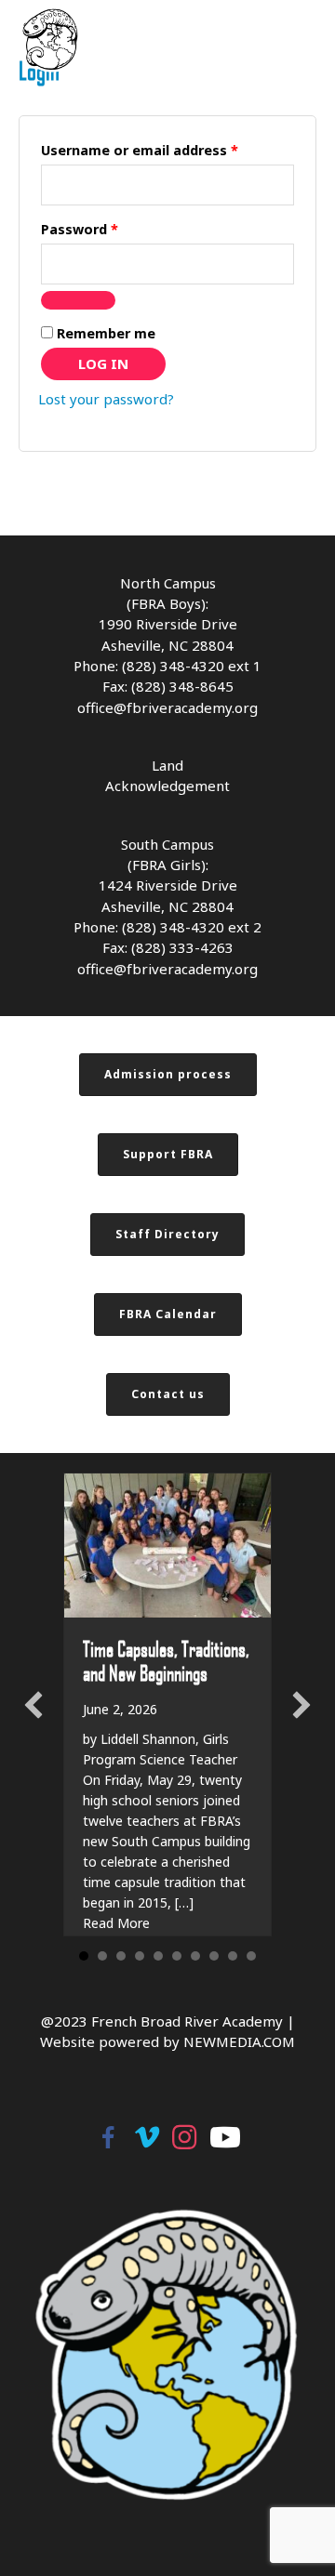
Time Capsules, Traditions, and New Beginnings (166, 1660)
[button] (33, 1705)
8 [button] (214, 1956)
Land (167, 765)
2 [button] (102, 1956)
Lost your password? (106, 399)
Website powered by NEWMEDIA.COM (167, 2041)
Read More (116, 1923)
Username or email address (167, 150)
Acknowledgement (167, 786)
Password (109, 229)
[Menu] (312, 40)
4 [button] (140, 1956)
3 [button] (121, 1956)
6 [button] (177, 1956)
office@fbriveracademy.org (167, 707)
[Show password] (78, 300)
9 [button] (233, 1956)
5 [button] (158, 1956)
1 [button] (84, 1956)
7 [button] (195, 1956)
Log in (103, 363)
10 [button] (251, 1956)
